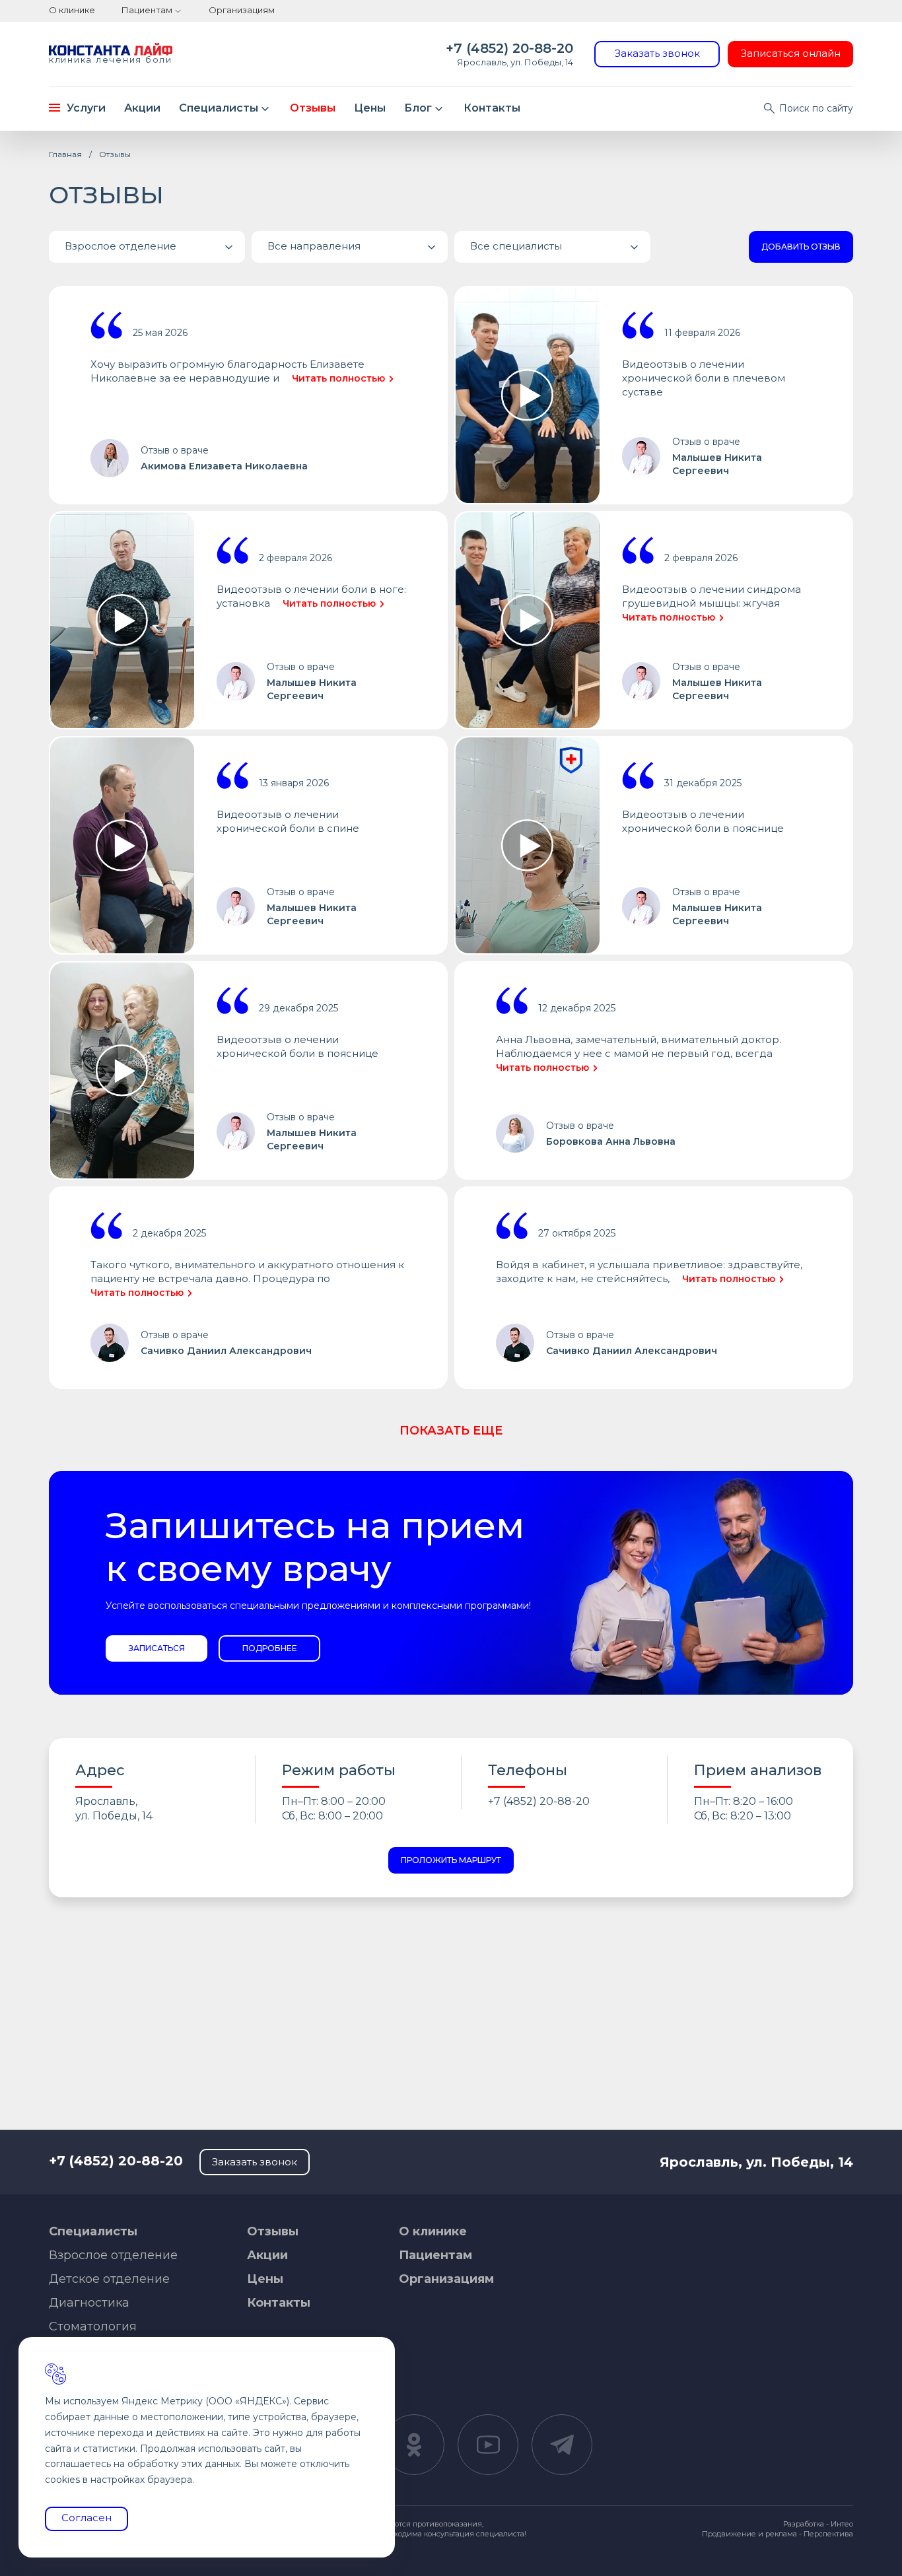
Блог (418, 108)
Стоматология (93, 2326)
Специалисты (219, 108)
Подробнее (270, 1648)
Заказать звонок (657, 53)
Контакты (492, 108)
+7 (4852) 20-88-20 (509, 48)
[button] (147, 247)
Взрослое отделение (113, 2255)
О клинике (72, 10)
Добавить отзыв (801, 247)
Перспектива (828, 2534)
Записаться (157, 1648)
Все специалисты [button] (516, 246)
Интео (842, 2524)
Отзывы (313, 108)
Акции (142, 108)
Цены (370, 108)
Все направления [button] (314, 246)
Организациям (242, 10)
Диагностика (89, 2303)
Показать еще (451, 1431)
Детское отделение (109, 2279)
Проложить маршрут (451, 1860)
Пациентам (147, 10)
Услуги (86, 108)
